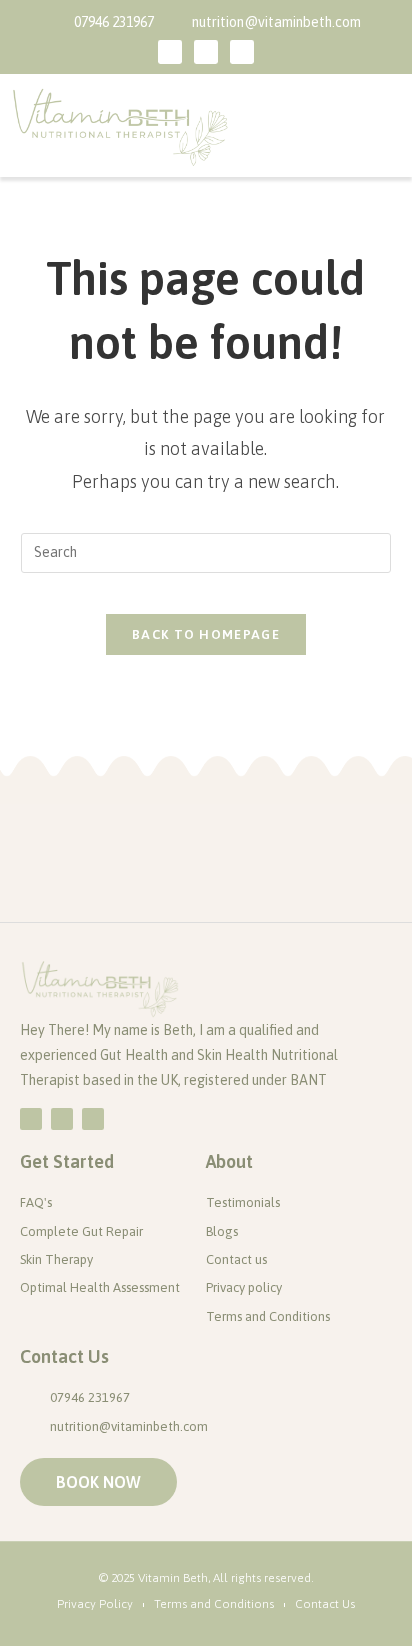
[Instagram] (242, 52)
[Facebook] (170, 52)
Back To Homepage (206, 634)
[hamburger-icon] (379, 125)
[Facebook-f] (31, 1119)
